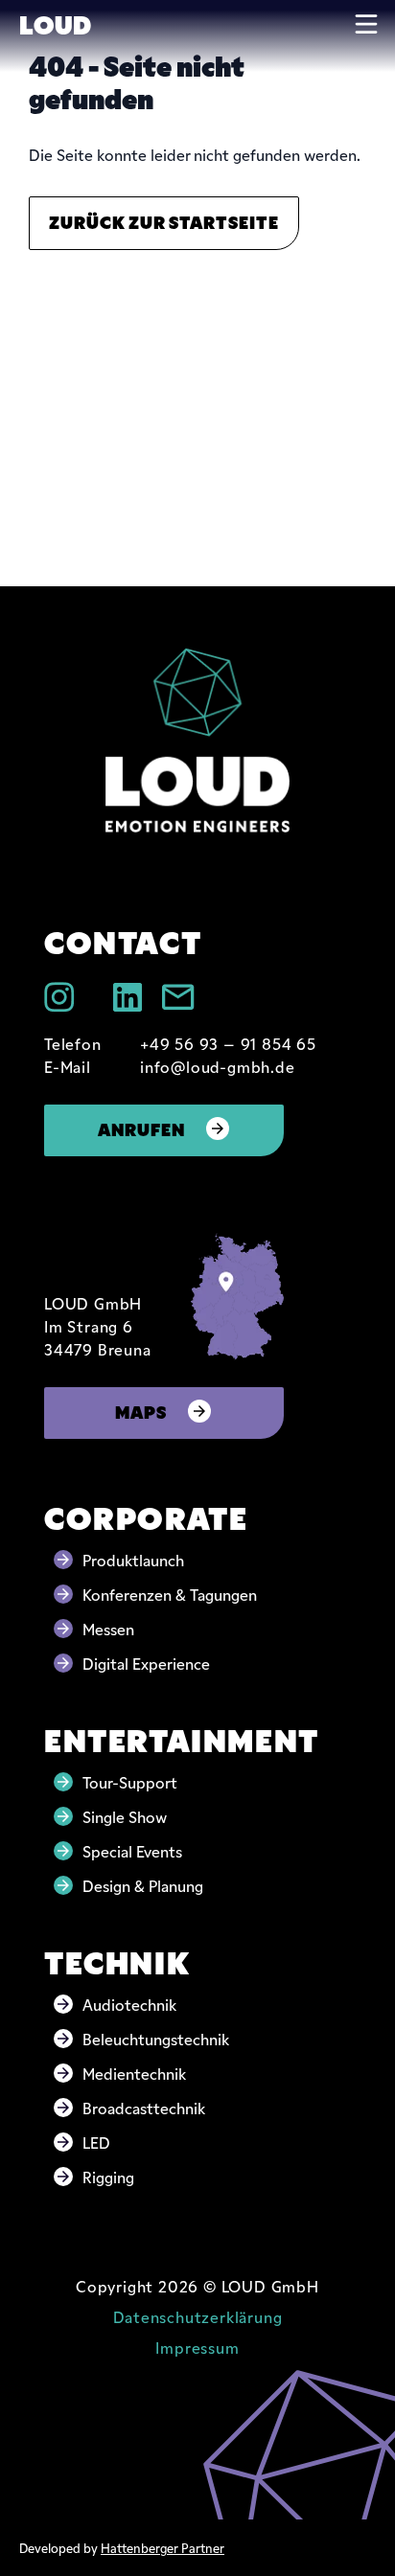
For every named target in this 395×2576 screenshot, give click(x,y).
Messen (108, 1629)
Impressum (197, 2347)
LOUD (55, 23)
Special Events (132, 1851)
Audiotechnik (129, 2004)
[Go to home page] (197, 740)
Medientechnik (134, 2073)
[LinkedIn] (128, 997)
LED (96, 2142)
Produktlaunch (133, 1560)
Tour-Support (130, 1782)
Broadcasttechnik (144, 2108)
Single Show (125, 1816)
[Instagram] (59, 997)
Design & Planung (143, 1885)
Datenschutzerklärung (198, 2316)
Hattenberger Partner (163, 2547)
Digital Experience (146, 1663)
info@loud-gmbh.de (218, 1066)
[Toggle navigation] (366, 24)
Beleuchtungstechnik (156, 2039)
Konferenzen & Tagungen (170, 1594)
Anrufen (141, 1128)
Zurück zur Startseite (164, 221)
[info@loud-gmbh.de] (178, 997)
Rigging (108, 2177)
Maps (141, 1411)
